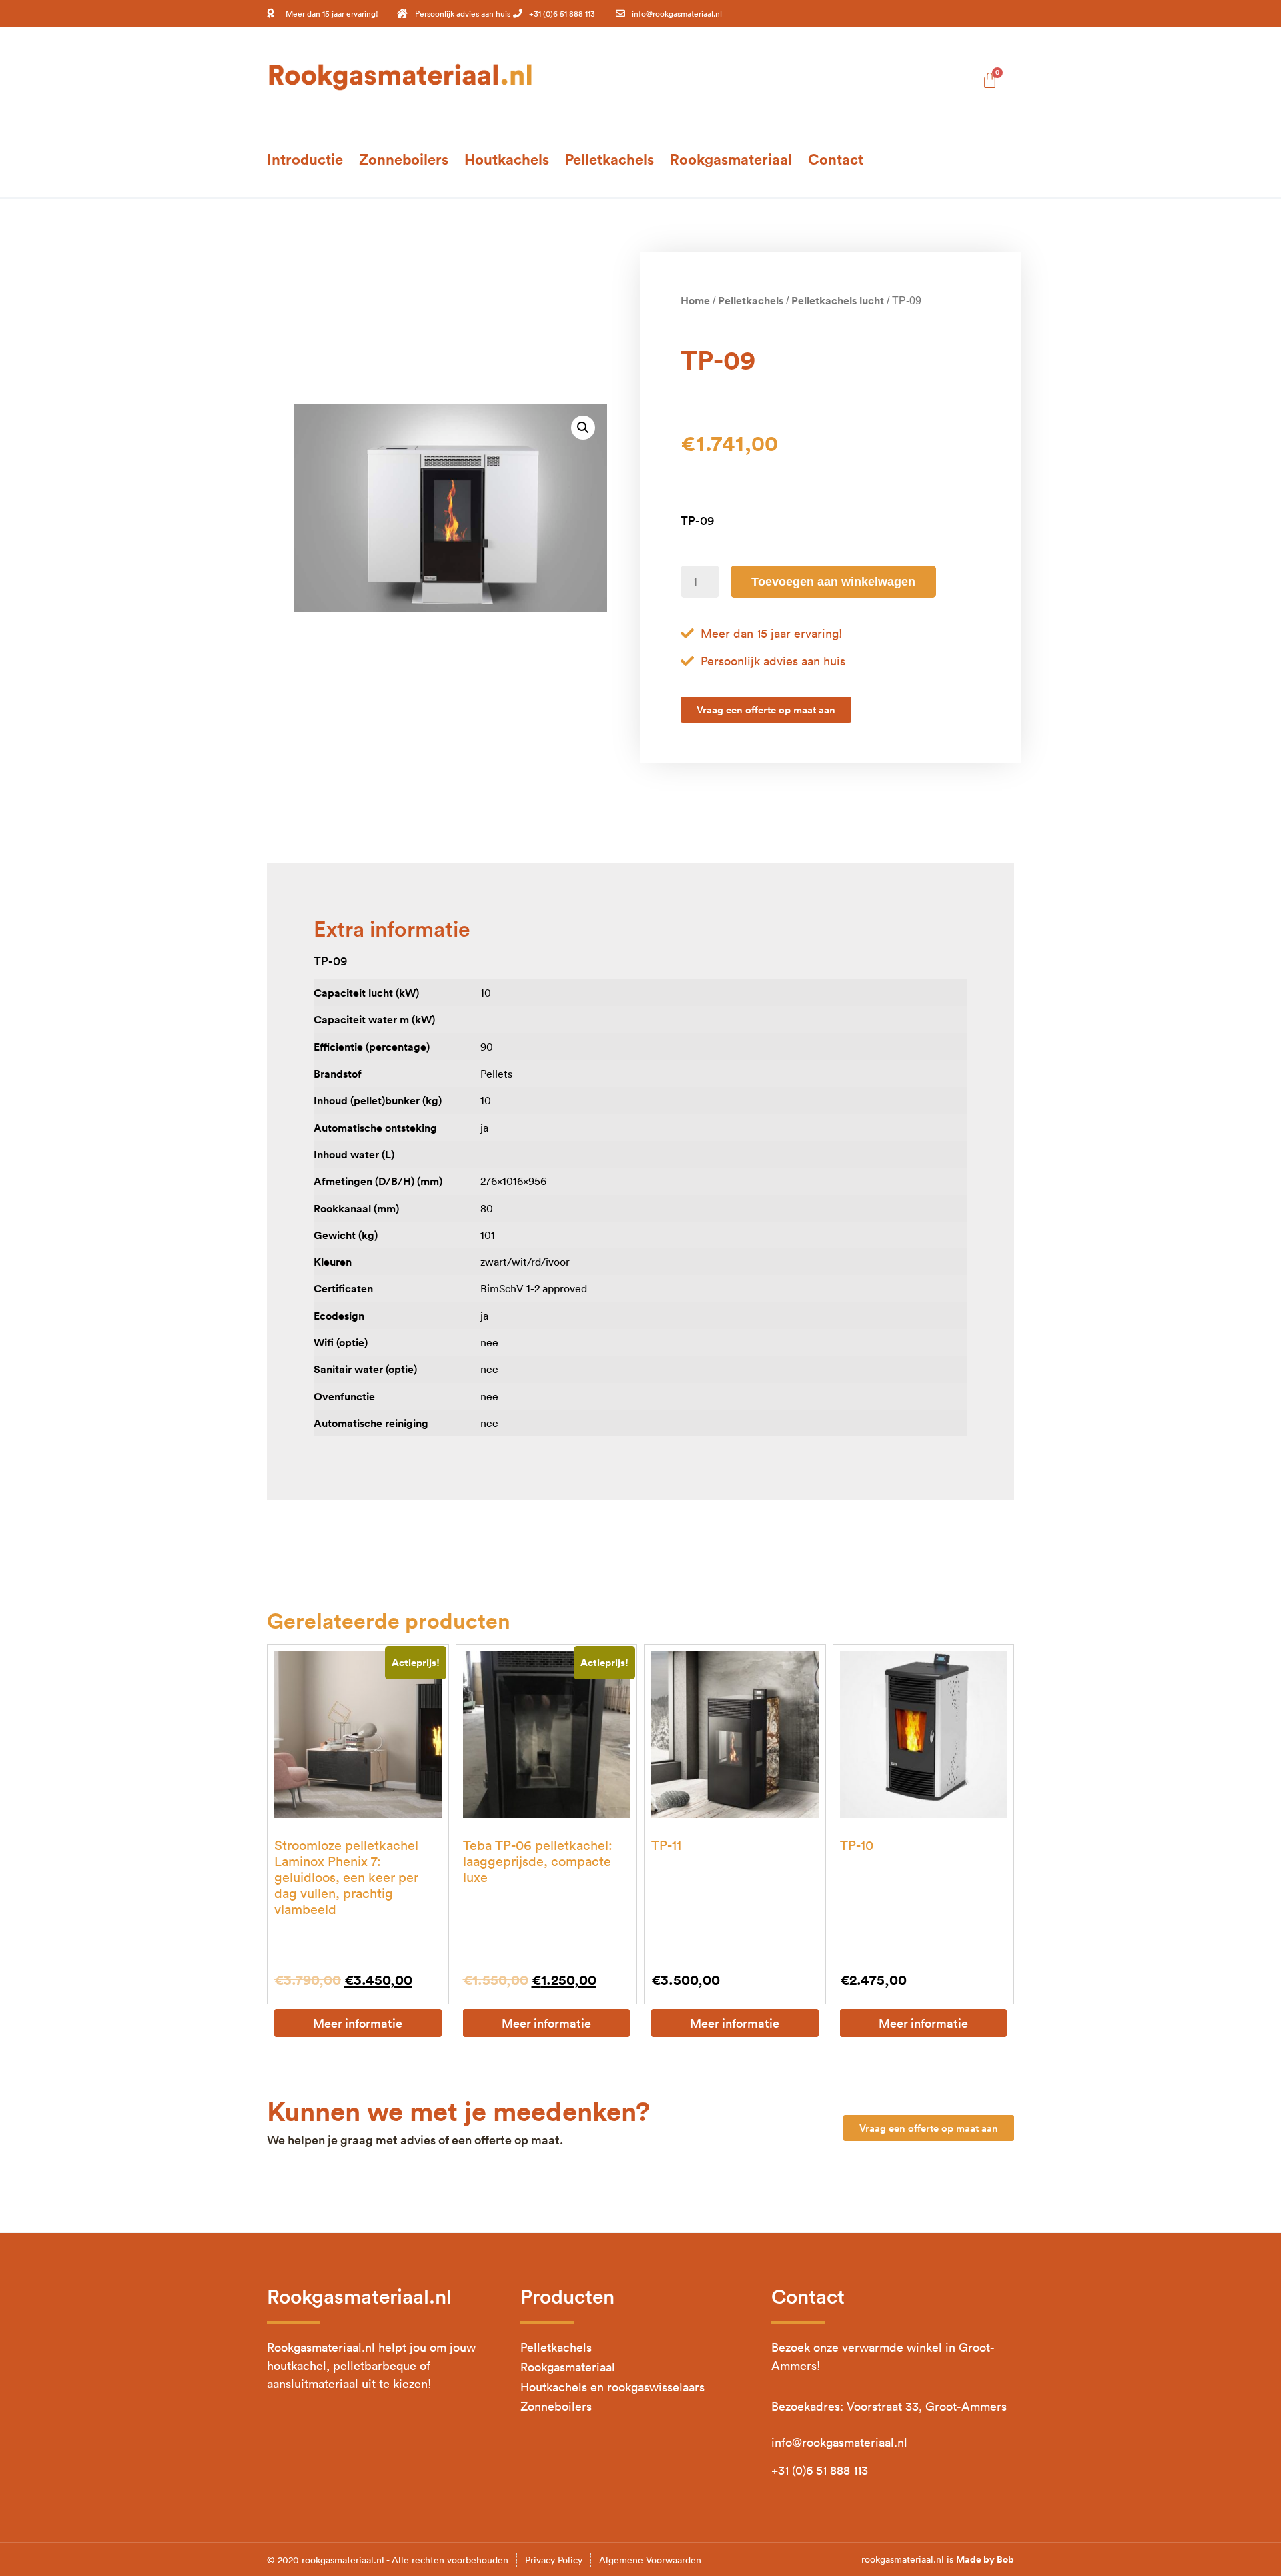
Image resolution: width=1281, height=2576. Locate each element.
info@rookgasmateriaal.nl (839, 2442)
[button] (583, 428)
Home (695, 300)
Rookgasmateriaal (731, 159)
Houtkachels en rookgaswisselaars (612, 2387)
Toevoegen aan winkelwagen (833, 582)
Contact (836, 159)
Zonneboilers (404, 159)
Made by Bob (985, 2559)
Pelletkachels (609, 159)
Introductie (305, 159)
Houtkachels (507, 159)
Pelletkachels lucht (838, 300)
